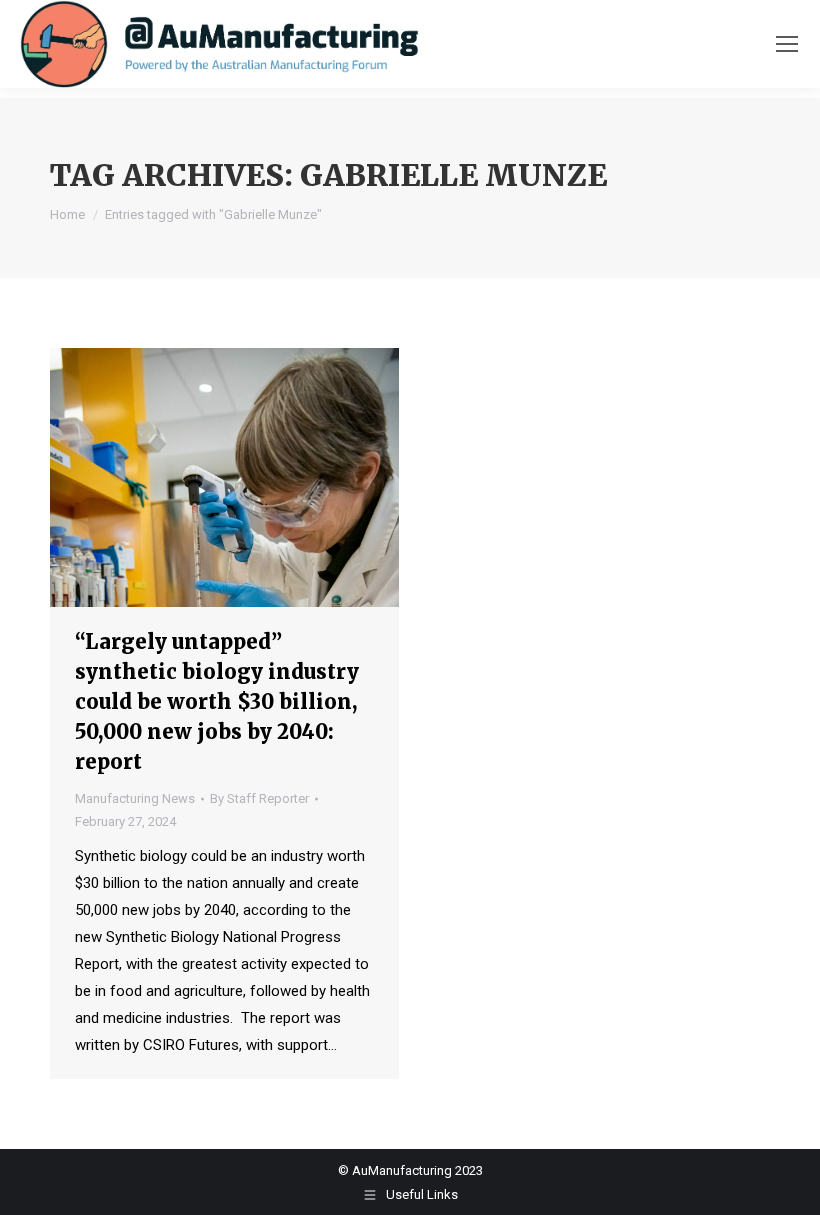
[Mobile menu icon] (787, 44)
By (259, 798)
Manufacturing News (135, 798)
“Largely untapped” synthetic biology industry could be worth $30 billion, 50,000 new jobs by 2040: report (217, 701)
